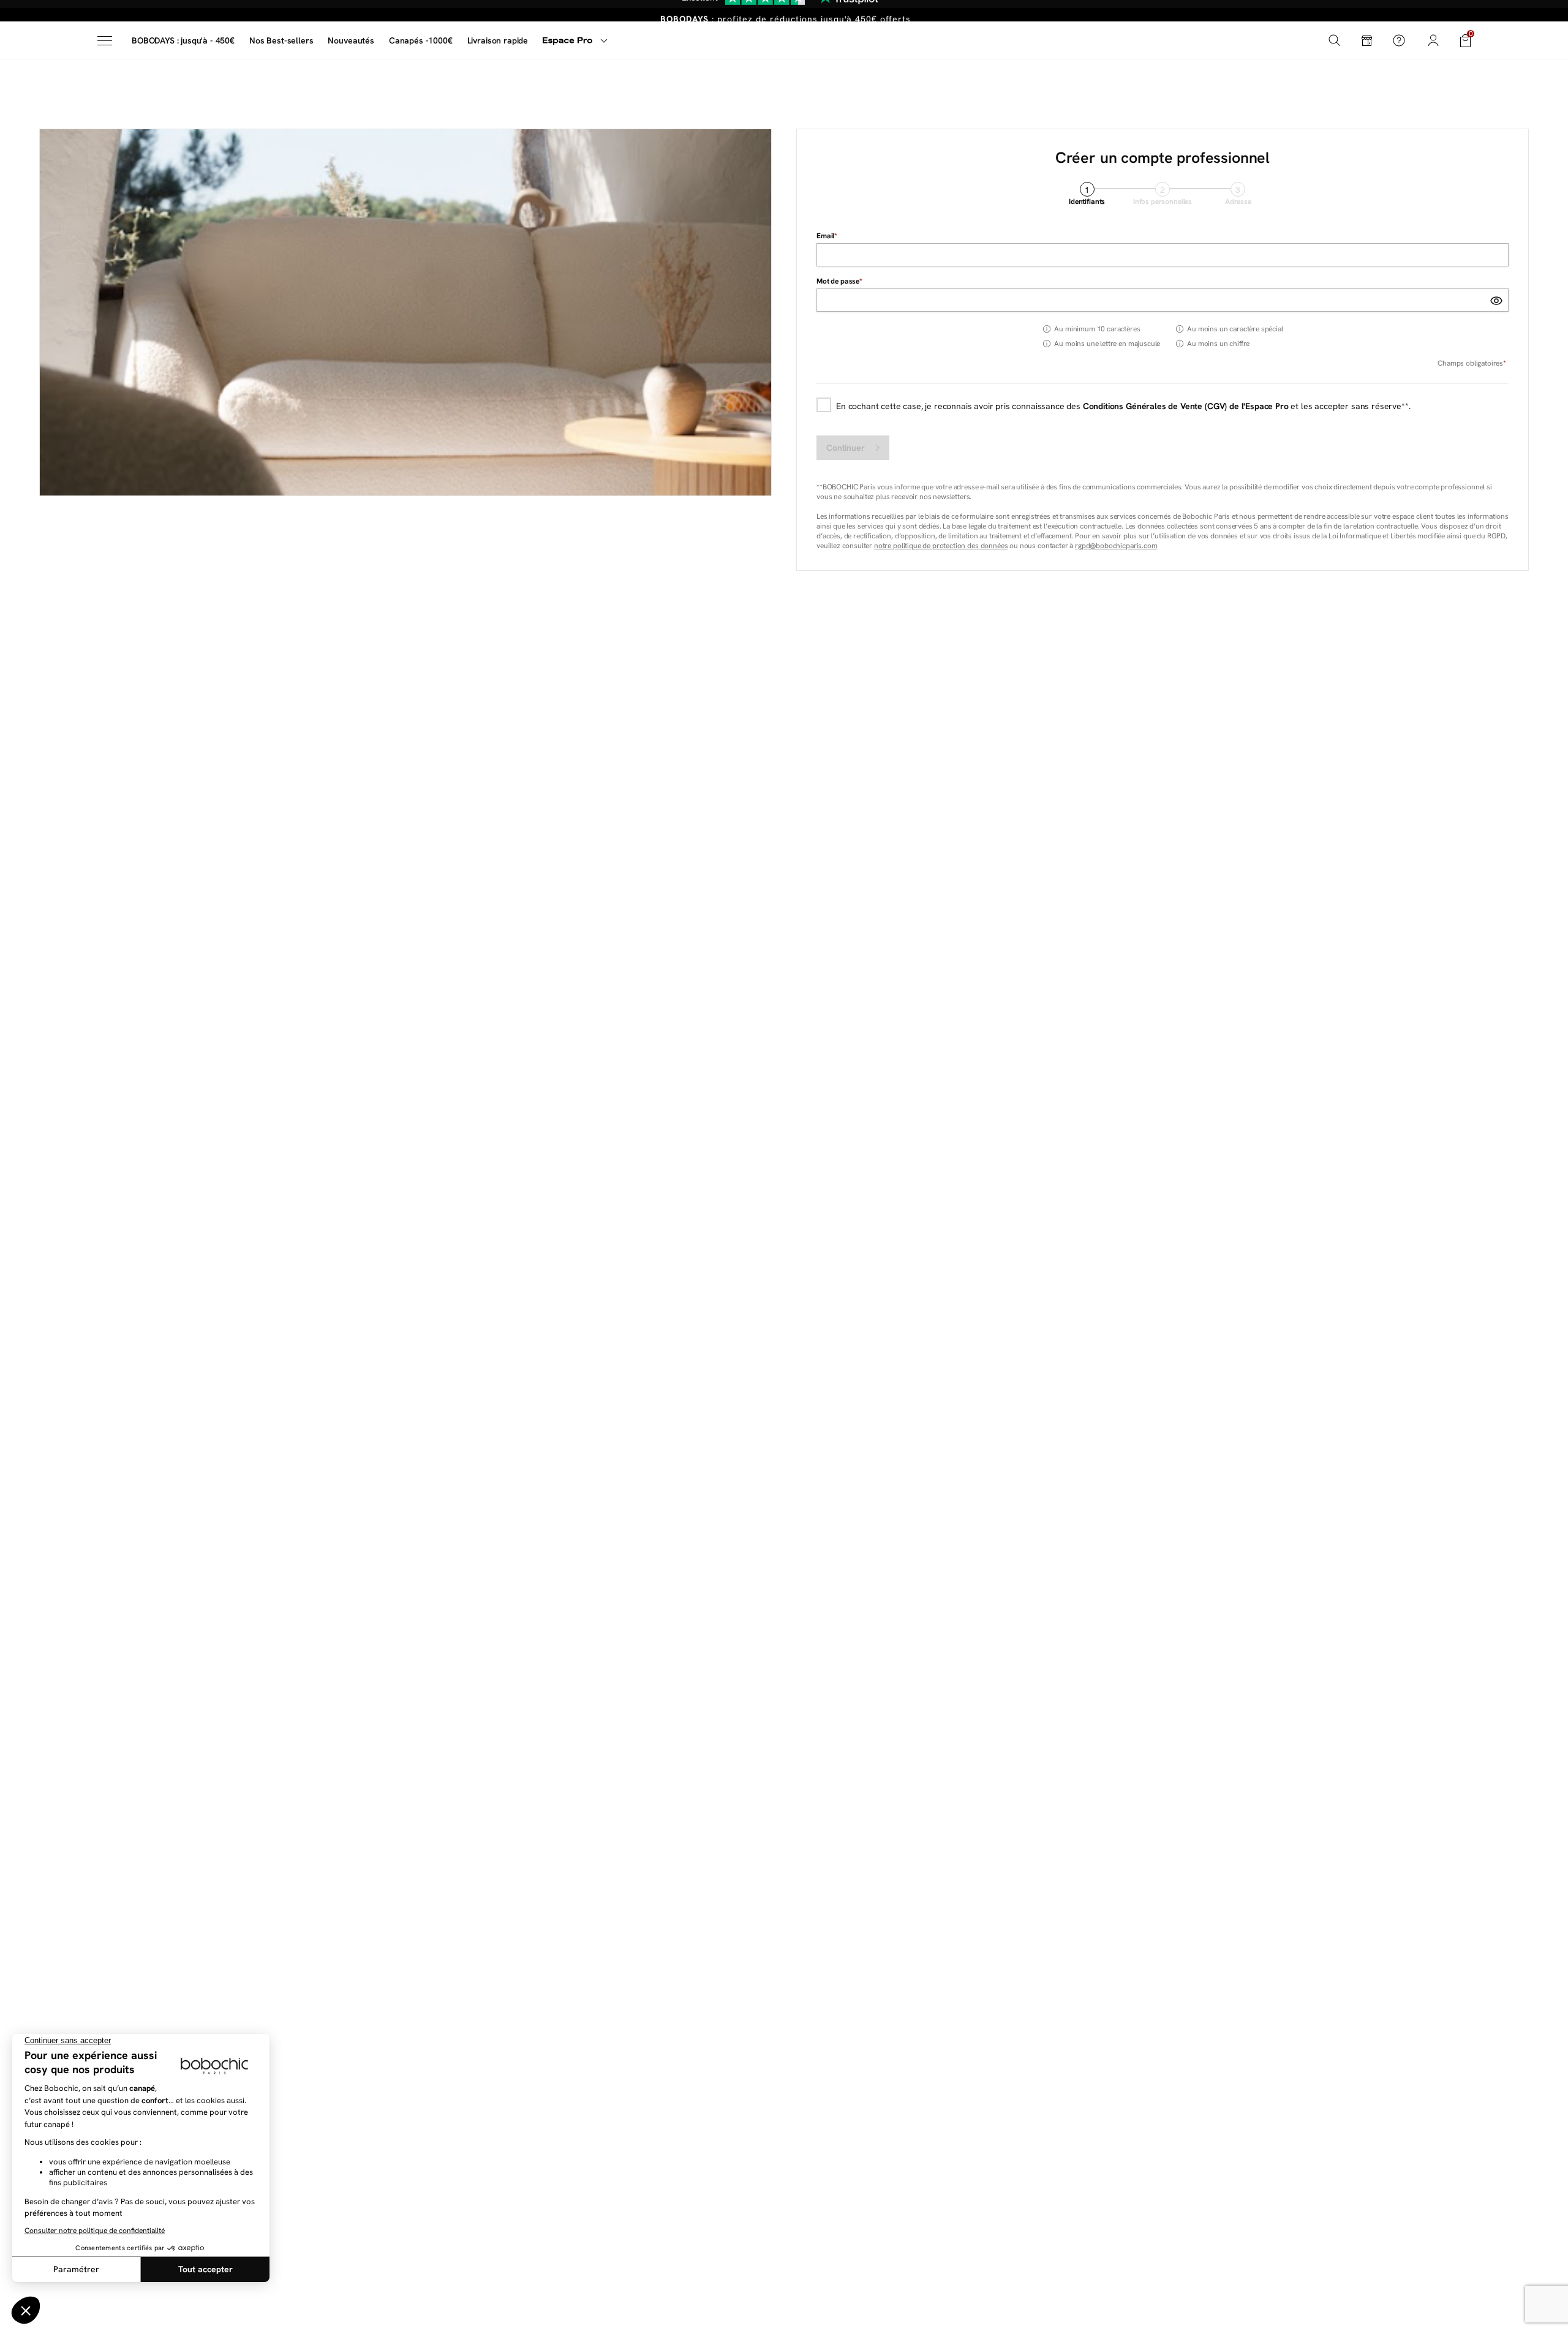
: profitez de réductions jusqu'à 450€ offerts (786, 11)
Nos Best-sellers (281, 40)
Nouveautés (351, 40)
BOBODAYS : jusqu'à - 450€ (183, 40)
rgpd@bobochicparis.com (1116, 546)
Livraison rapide (498, 40)
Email (825, 236)
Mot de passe (838, 281)
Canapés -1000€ (421, 40)
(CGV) (1216, 406)
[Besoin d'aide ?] (1399, 40)
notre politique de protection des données (941, 546)
